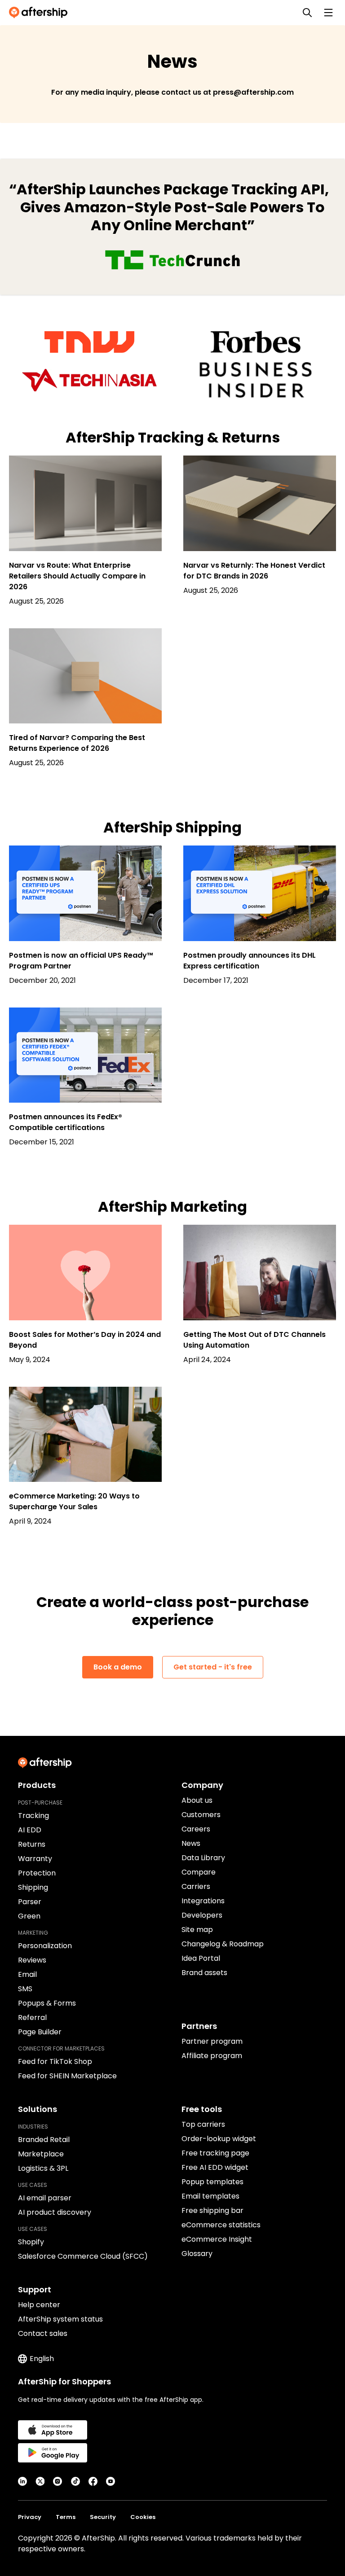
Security (103, 2517)
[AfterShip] (40, 13)
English (42, 2359)
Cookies (143, 2517)
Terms (66, 2517)
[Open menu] (328, 13)
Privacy (30, 2517)
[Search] (307, 13)
